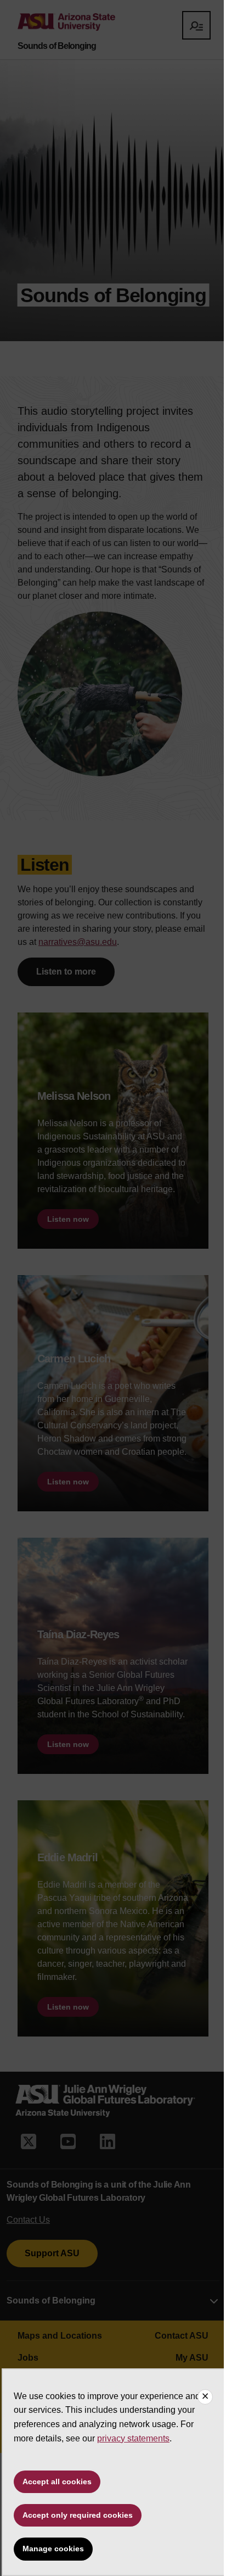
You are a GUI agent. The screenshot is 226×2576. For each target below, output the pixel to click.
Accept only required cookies (78, 2515)
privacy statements (133, 2438)
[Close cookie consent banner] (205, 2397)
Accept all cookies (57, 2482)
